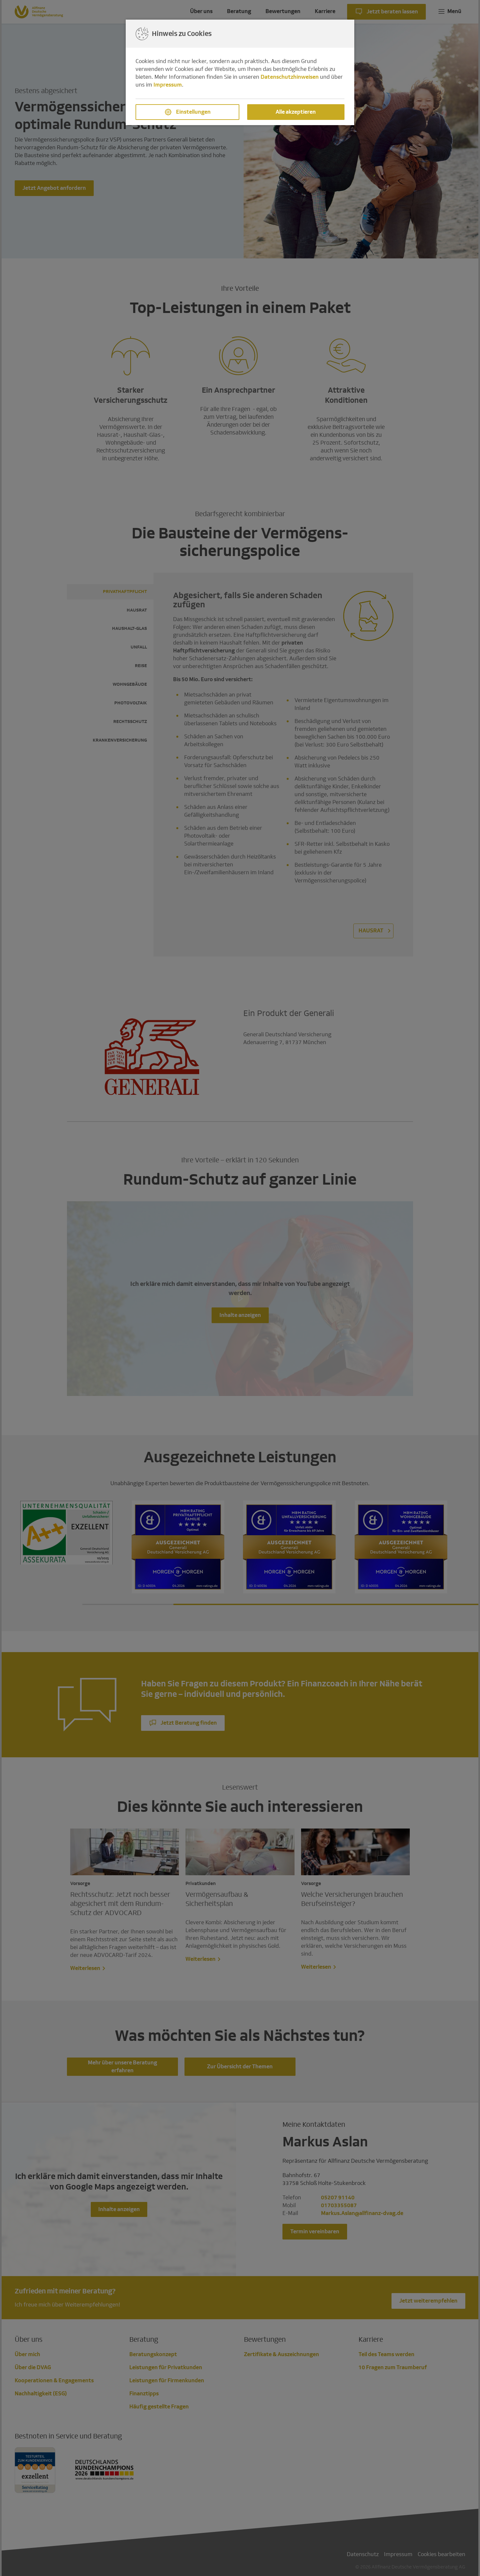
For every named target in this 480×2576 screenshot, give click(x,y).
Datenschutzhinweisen (290, 77)
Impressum (168, 85)
